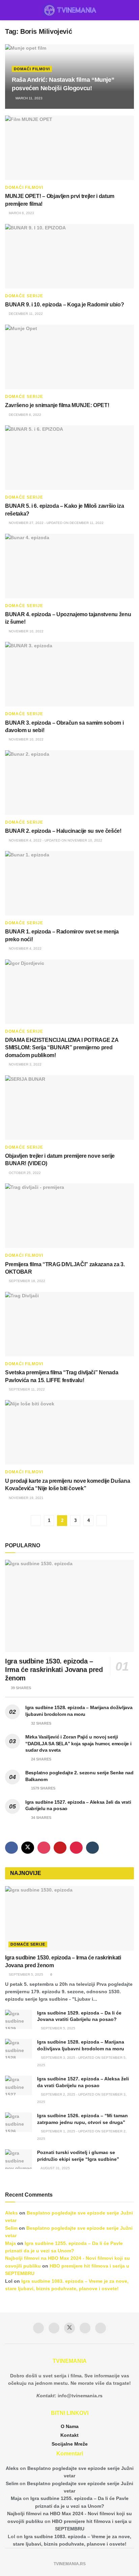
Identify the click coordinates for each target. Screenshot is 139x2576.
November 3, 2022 (25, 1064)
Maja (10, 2243)
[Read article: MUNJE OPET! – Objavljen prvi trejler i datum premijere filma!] (69, 148)
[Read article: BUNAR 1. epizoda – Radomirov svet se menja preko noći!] (69, 883)
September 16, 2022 (26, 1281)
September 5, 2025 (25, 1974)
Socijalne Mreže (70, 2444)
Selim (11, 2228)
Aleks (11, 2213)
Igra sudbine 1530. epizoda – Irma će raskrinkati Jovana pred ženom (54, 1670)
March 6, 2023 (21, 213)
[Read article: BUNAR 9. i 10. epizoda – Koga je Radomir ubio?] (69, 256)
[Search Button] (131, 10)
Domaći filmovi (32, 69)
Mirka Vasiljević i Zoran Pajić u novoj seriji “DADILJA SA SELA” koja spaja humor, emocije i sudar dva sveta (78, 1743)
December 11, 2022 (25, 314)
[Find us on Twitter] (28, 1848)
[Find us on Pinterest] (76, 1848)
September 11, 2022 (26, 1389)
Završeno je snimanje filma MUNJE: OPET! (57, 405)
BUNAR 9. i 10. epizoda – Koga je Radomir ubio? (64, 305)
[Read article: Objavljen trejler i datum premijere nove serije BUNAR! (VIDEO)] (69, 1108)
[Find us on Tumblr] (92, 1848)
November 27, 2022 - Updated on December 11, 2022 (56, 523)
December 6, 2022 (24, 415)
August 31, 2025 (55, 2168)
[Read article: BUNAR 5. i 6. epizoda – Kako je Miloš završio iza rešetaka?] (69, 458)
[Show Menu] (8, 10)
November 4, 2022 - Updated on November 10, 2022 (55, 840)
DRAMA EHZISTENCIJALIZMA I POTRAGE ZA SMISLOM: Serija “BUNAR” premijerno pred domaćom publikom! (62, 1048)
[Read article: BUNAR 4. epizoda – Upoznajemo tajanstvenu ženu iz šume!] (69, 566)
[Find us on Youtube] (60, 1848)
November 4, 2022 (25, 948)
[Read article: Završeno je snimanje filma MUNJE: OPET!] (69, 357)
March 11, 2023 (29, 98)
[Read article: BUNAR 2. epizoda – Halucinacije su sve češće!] (69, 783)
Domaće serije (24, 296)
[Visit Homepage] (70, 10)
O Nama (70, 2426)
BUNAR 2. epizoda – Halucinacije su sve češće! (63, 831)
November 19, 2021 (26, 1498)
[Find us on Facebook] (11, 1848)
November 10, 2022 (26, 631)
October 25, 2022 (24, 1173)
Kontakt (69, 2435)
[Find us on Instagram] (44, 1848)
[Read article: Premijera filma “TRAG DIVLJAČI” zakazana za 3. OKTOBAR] (69, 1216)
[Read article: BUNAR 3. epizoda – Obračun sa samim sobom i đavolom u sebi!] (69, 674)
